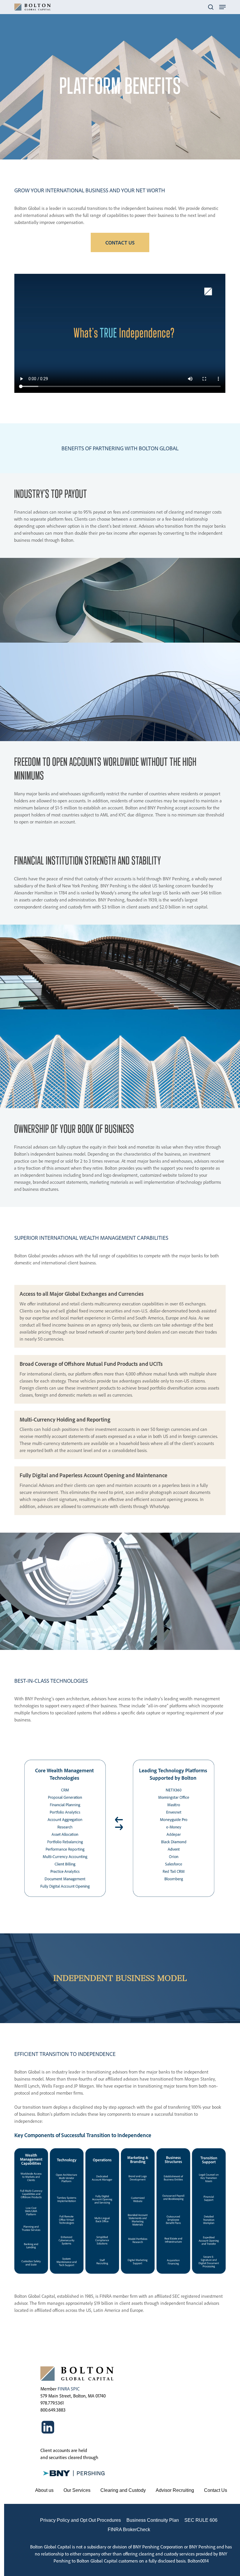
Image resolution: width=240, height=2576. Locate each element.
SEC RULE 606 (201, 2520)
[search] (211, 7)
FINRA (64, 2389)
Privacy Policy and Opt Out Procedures (80, 2520)
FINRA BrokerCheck (129, 2530)
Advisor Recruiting (175, 2490)
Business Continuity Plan (153, 2520)
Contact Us (216, 2490)
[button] (222, 7)
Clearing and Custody (123, 2490)
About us (44, 2490)
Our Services (77, 2490)
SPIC (75, 2389)
